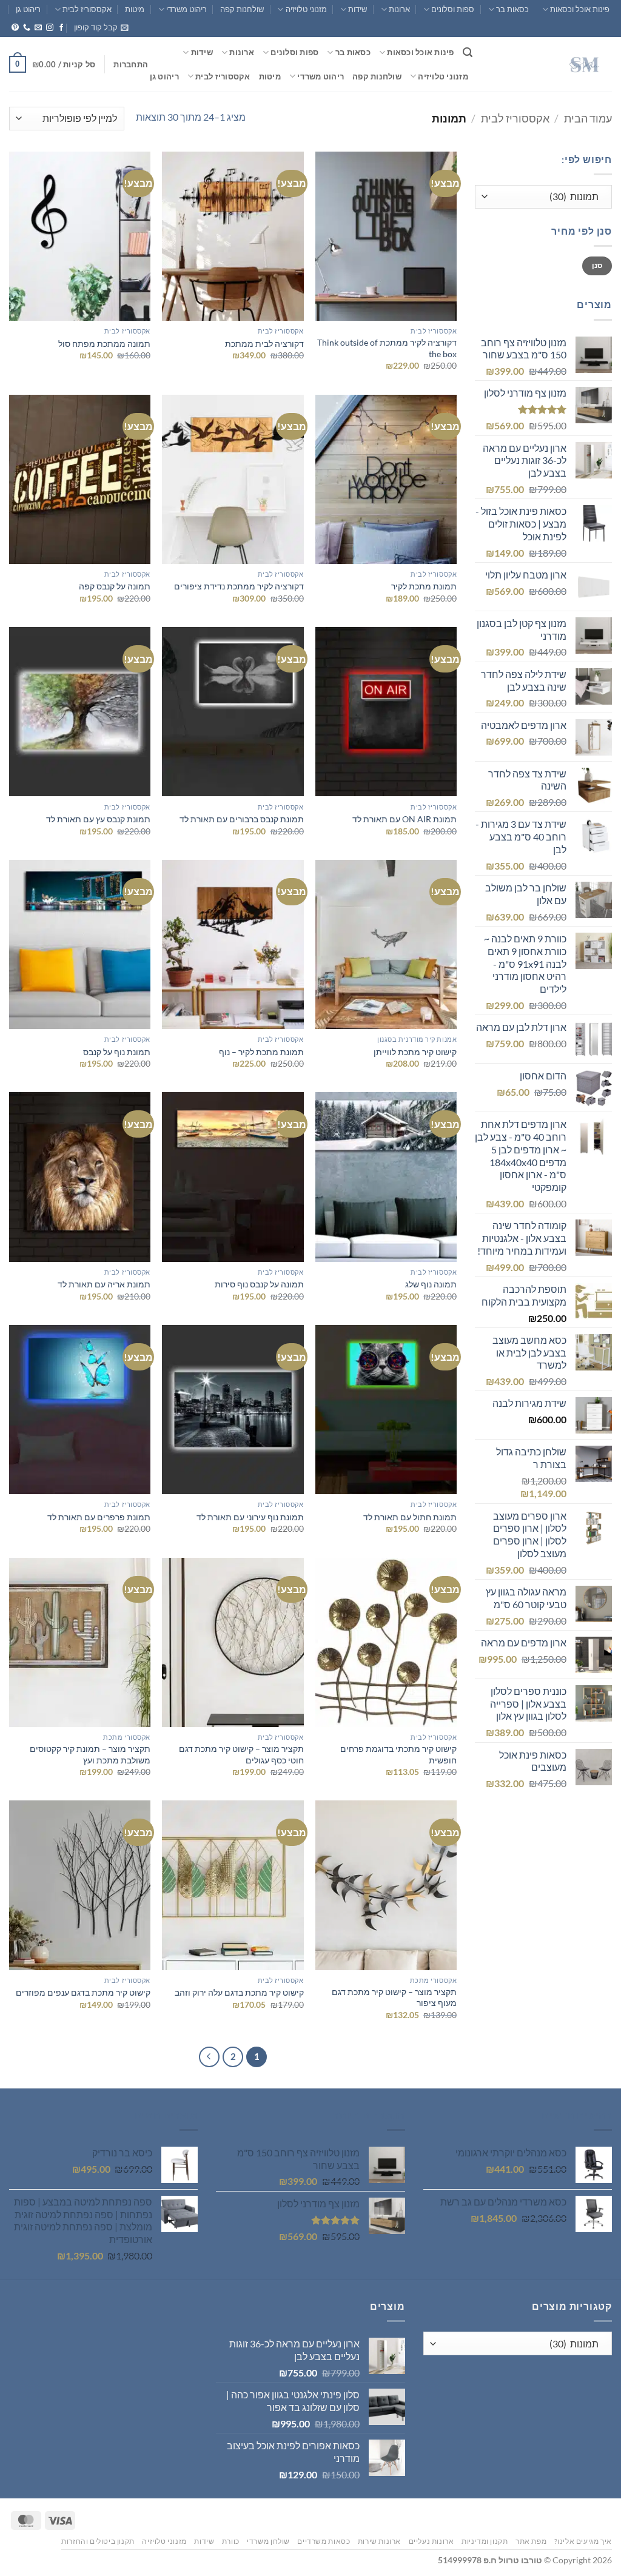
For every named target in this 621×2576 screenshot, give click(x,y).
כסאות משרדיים (324, 2541)
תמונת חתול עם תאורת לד (410, 1517)
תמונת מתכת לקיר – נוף (261, 1052)
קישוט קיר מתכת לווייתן (415, 1052)
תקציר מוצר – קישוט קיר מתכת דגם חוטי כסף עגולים (241, 1754)
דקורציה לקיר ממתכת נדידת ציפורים (239, 586)
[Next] (209, 2057)
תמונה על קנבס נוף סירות (257, 1284)
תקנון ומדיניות (485, 2541)
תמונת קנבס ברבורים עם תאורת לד (242, 819)
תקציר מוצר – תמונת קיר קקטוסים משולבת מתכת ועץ (90, 1754)
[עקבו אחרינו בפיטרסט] (15, 28)
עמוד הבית (588, 118)
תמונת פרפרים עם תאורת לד (99, 1517)
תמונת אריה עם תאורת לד (104, 1284)
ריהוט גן (28, 9)
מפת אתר (531, 2541)
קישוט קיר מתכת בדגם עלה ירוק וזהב (239, 1992)
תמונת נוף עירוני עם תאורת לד (250, 1517)
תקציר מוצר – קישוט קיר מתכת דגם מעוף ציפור (394, 1997)
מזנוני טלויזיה (306, 9)
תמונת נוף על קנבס (117, 1052)
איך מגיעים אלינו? (583, 2541)
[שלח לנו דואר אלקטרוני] (38, 28)
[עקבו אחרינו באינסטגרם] (50, 28)
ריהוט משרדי (186, 9)
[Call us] (27, 28)
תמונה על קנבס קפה (113, 586)
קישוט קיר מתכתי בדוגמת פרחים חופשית (398, 1754)
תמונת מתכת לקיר (424, 586)
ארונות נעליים (431, 2541)
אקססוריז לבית (87, 9)
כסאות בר (512, 9)
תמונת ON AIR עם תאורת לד (404, 819)
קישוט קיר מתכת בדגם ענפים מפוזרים (83, 1992)
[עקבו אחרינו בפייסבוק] (61, 28)
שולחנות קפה (242, 9)
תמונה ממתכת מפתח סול (104, 344)
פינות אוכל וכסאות (580, 9)
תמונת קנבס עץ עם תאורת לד (98, 819)
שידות (357, 9)
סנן (597, 265)
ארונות (399, 9)
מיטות (135, 9)
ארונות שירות (379, 2541)
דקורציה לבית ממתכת (264, 344)
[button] (101, 27)
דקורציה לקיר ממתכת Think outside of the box (387, 348)
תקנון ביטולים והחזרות (98, 2541)
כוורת (231, 2541)
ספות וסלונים (453, 9)
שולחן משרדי (268, 2541)
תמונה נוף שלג (431, 1284)
